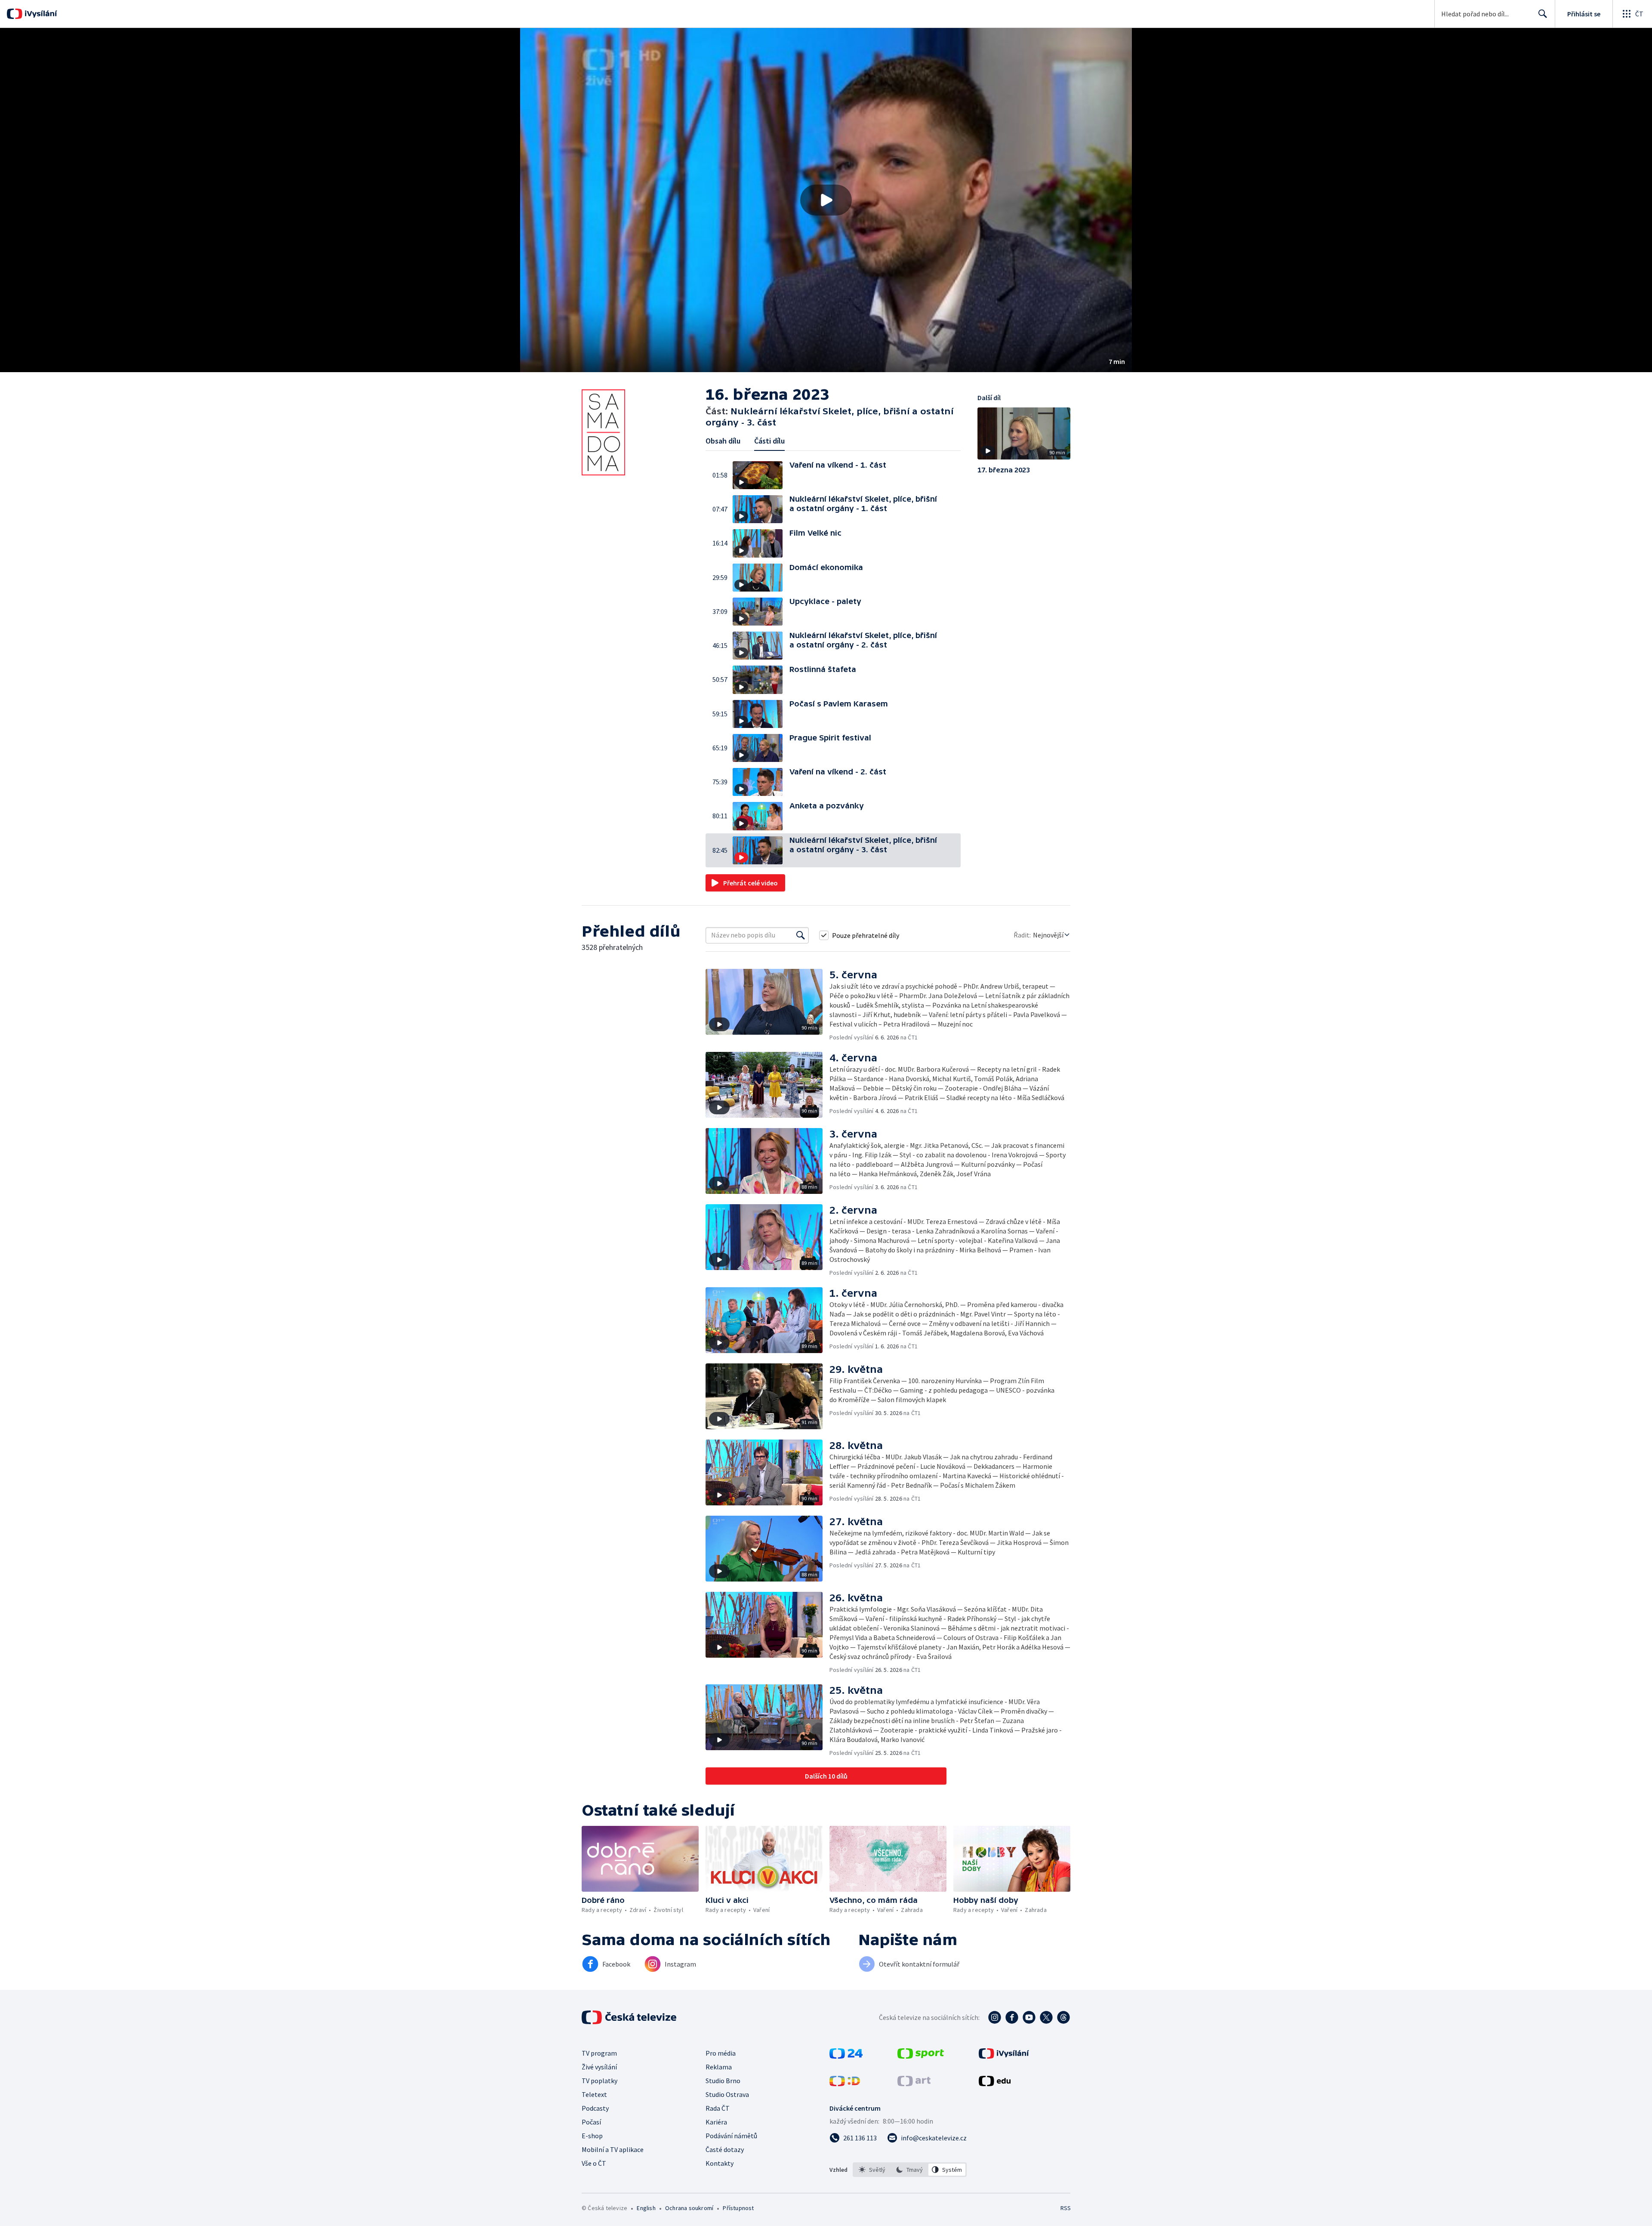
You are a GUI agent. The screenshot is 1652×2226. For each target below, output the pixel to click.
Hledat (1543, 14)
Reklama (719, 2067)
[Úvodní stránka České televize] (630, 2017)
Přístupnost (738, 2208)
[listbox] (910, 2170)
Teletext (594, 2094)
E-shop (592, 2136)
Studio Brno (723, 2081)
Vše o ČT (594, 2163)
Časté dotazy (725, 2149)
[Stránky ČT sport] (921, 2056)
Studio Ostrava (727, 2094)
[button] (826, 200)
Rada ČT (718, 2108)
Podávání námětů (731, 2136)
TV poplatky (599, 2081)
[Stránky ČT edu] (995, 2084)
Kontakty (720, 2163)
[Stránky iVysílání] (1004, 2056)
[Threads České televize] (1063, 2017)
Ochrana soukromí (689, 2208)
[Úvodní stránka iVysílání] (40, 14)
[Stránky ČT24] (846, 2056)
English (646, 2208)
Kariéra (716, 2122)
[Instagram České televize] (995, 2017)
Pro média (721, 2053)
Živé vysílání (599, 2067)
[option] (872, 2170)
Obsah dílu (723, 441)
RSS (1066, 2208)
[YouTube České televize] (1029, 2017)
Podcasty (595, 2108)
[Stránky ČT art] (914, 2084)
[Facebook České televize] (1012, 2017)
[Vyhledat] (801, 935)
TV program (599, 2053)
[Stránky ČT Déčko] (845, 2084)
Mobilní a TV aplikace (613, 2149)
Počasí (591, 2122)
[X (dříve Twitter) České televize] (1046, 2017)
